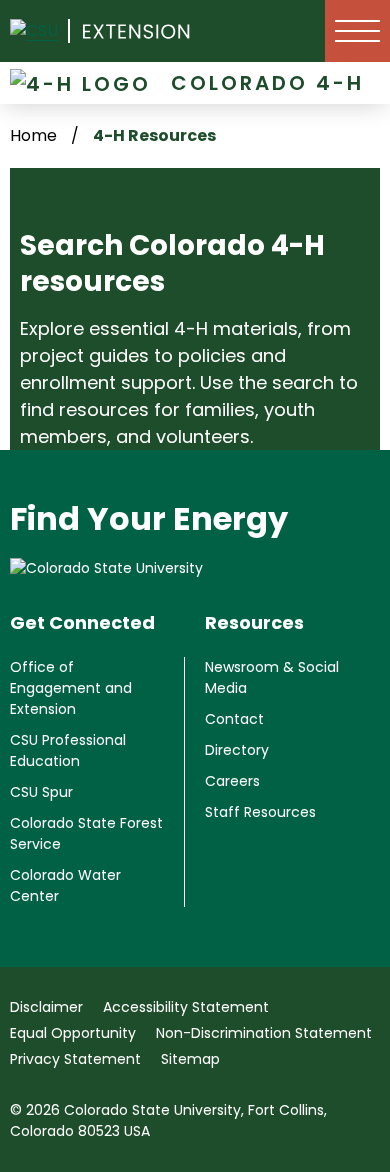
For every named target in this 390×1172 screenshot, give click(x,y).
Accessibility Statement (186, 1007)
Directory (237, 750)
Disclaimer (46, 1007)
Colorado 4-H (267, 83)
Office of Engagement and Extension (71, 688)
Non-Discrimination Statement (264, 1033)
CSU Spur (41, 792)
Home (33, 135)
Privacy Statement (75, 1059)
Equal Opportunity (73, 1033)
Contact (234, 719)
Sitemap (190, 1059)
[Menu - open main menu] (357, 31)
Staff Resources (260, 812)
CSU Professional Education (68, 750)
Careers (232, 781)
